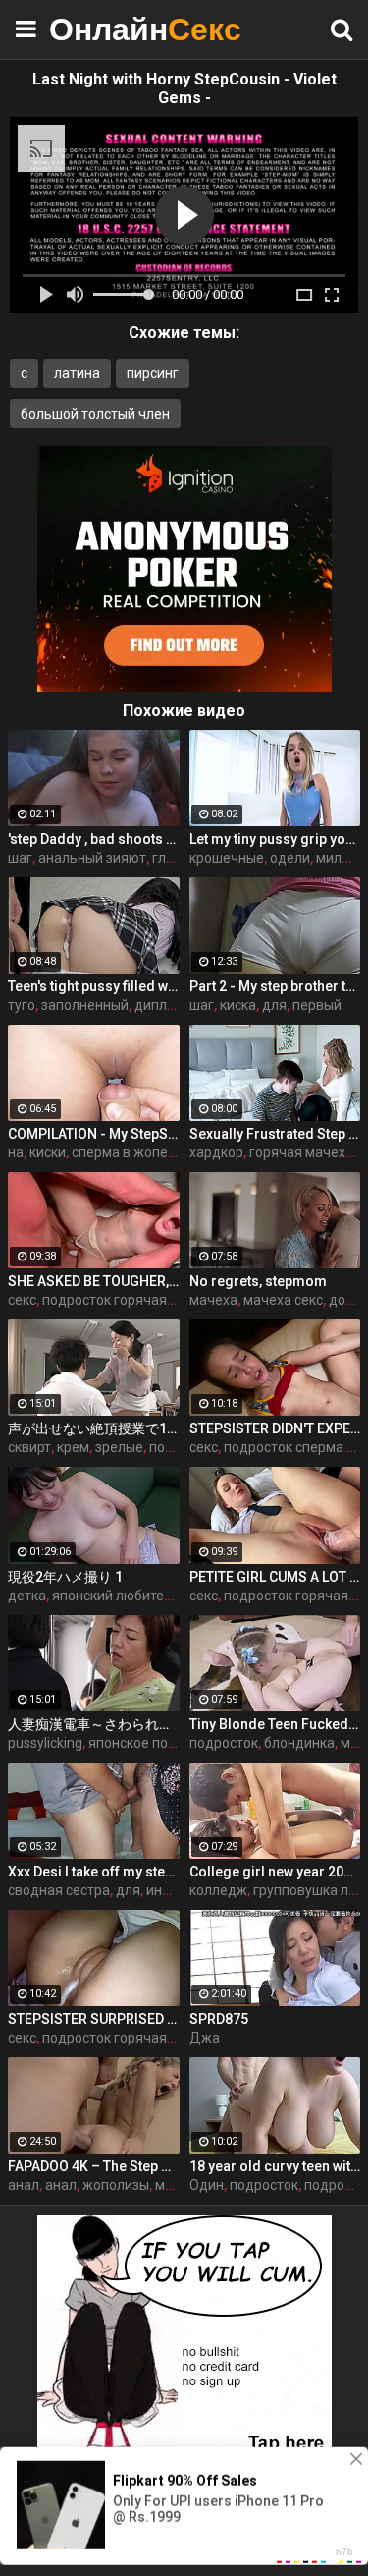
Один (207, 2185)
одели (290, 858)
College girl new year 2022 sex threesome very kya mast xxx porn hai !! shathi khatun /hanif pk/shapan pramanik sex (275, 1872)
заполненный (85, 1005)
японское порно (140, 1743)
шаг (20, 858)
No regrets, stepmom (258, 1281)
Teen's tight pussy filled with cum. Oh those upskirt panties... (94, 986)
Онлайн (98, 29)
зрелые (119, 1447)
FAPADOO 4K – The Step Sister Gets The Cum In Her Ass (94, 2166)
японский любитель (116, 1596)
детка (27, 1596)
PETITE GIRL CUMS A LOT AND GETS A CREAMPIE (275, 1577)
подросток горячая (105, 1300)
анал (24, 2185)
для (274, 1005)
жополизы (116, 2185)
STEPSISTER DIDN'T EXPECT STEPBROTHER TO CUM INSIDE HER (275, 1428)
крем (73, 1447)
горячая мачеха (301, 1152)
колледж (218, 1890)
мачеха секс (283, 1300)
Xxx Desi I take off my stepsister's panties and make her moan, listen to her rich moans (94, 1872)
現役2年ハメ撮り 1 (65, 1577)
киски (48, 1152)
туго (22, 1005)
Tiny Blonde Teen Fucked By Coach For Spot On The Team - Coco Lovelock (275, 1724)
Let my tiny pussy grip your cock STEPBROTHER (275, 839)
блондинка (299, 1743)
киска (238, 1005)
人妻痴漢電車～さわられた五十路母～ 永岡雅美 (94, 1724)
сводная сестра (59, 1890)
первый (317, 1005)
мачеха (213, 1300)
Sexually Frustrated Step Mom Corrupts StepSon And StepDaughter (275, 1134)
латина (77, 373)
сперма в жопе (120, 1152)
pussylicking (45, 1743)
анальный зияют (92, 858)
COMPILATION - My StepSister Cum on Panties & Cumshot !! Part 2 (94, 1134)
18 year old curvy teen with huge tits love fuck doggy (275, 2166)
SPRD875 (219, 2019)
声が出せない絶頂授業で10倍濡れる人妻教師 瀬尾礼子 (94, 1428)
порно (169, 1447)
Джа (205, 2038)
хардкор (216, 1152)
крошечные (227, 858)
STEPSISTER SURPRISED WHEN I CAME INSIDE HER (94, 2019)
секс (22, 1300)
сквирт (29, 1447)
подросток (224, 1743)
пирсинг (153, 373)
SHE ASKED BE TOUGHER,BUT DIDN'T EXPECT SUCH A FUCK (94, 1281)
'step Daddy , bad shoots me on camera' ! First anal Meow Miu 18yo (94, 839)
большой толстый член (95, 414)
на (16, 1152)
